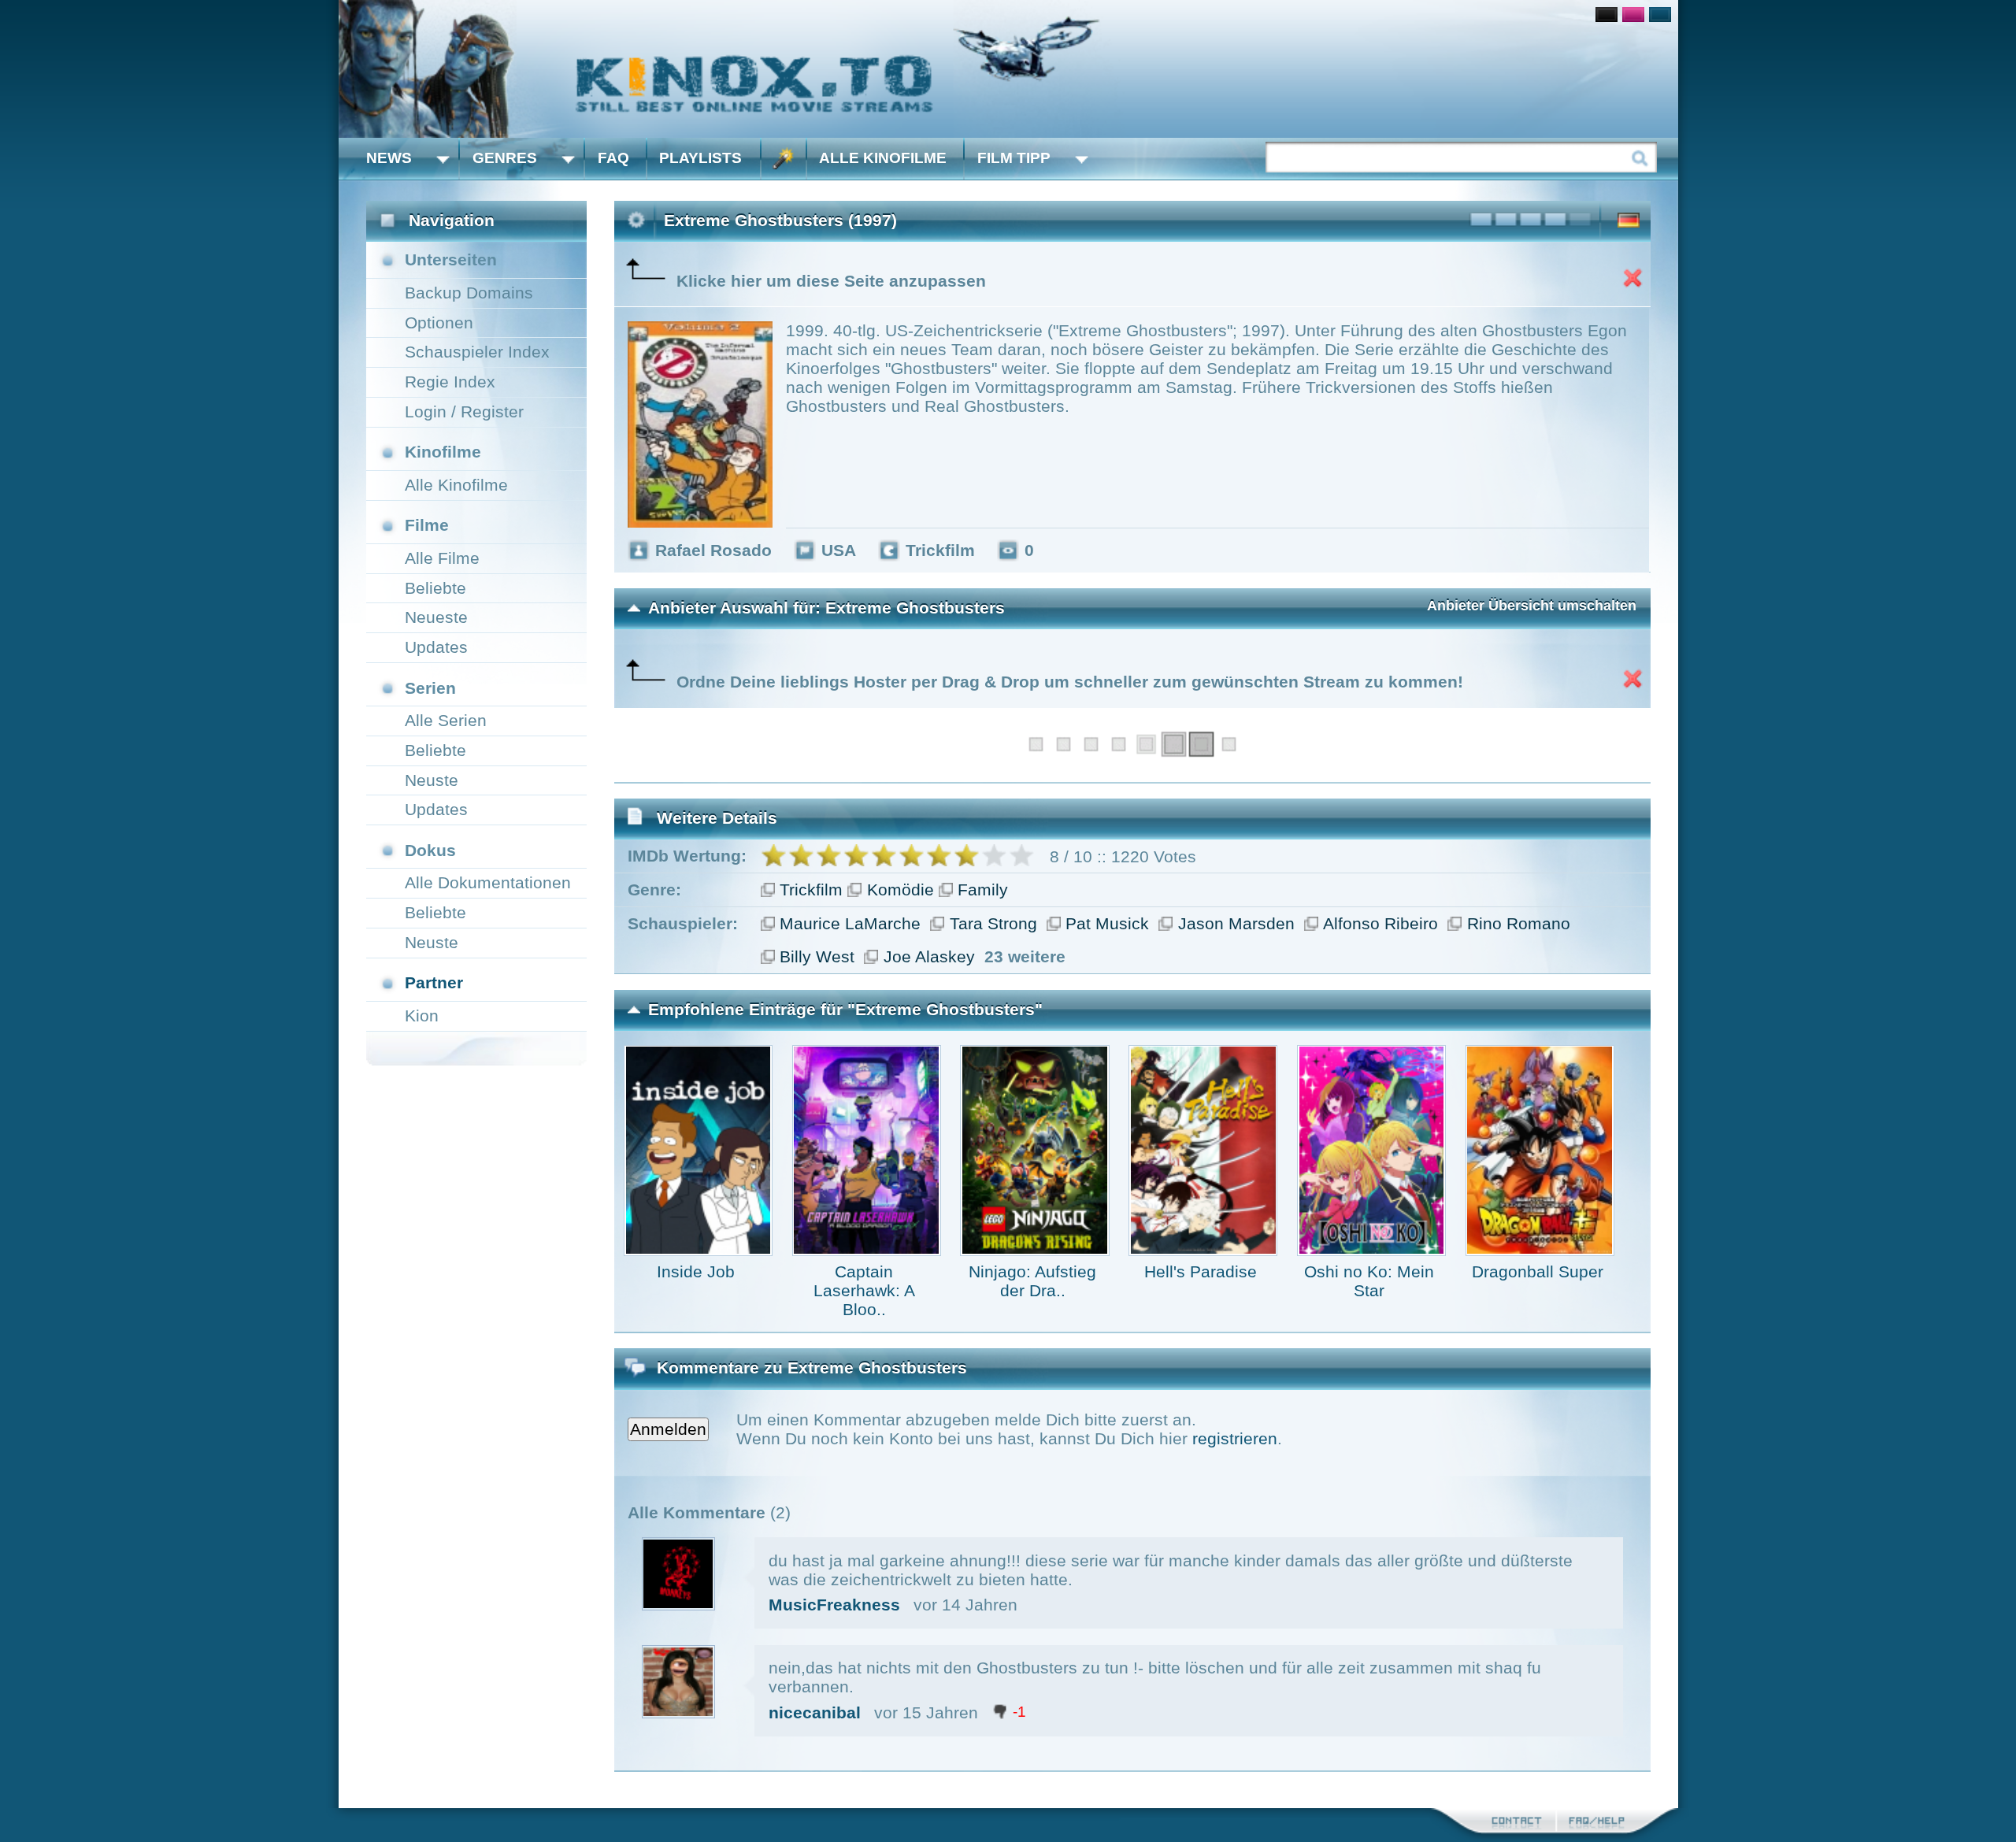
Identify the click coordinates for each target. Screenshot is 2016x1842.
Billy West (817, 956)
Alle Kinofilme (883, 158)
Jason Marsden (1236, 923)
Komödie (901, 889)
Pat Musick (1107, 923)
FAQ (613, 158)
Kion (422, 1016)
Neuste (432, 780)
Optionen (439, 322)
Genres (505, 158)
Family (983, 889)
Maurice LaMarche (850, 923)
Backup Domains (469, 293)
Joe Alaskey (929, 956)
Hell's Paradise (1201, 1271)
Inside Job (696, 1271)
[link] (1008, 69)
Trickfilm (811, 889)
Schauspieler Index (477, 352)
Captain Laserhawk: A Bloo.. (864, 1290)
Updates (436, 647)
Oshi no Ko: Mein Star (1369, 1281)
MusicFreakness (834, 1605)
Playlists (700, 158)
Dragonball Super (1538, 1271)
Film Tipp (1014, 158)
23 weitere (1025, 956)
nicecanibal (815, 1712)
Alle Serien (446, 720)
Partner (434, 982)
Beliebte (435, 588)
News (389, 158)
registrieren (1235, 1438)
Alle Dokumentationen (488, 882)
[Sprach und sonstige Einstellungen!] (784, 159)
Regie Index (450, 382)
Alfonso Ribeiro (1380, 923)
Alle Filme (442, 558)
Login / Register (464, 411)
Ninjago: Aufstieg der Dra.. (1032, 1281)
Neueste (436, 617)
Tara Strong (993, 923)
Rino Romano (1519, 923)
